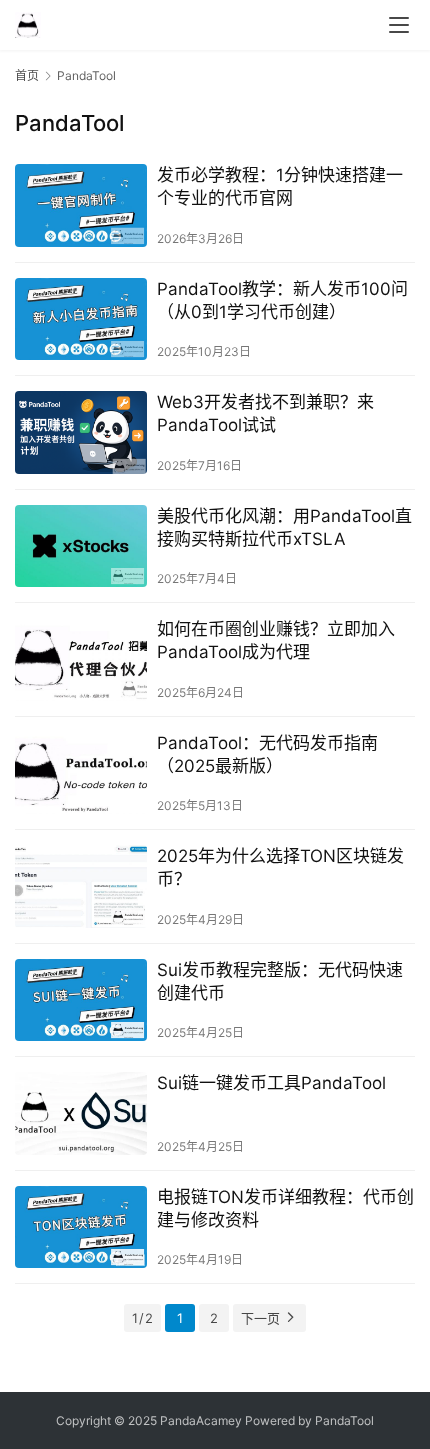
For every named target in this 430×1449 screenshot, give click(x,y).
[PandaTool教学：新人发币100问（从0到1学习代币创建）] (81, 319)
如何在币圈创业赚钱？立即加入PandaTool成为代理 (276, 640)
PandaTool (344, 1420)
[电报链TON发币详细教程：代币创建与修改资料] (81, 1227)
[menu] (399, 25)
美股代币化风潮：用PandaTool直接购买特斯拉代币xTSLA (284, 527)
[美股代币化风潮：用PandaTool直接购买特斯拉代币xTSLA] (81, 546)
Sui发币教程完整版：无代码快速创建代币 (280, 981)
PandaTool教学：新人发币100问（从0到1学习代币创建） (282, 300)
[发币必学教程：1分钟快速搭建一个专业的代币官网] (81, 205)
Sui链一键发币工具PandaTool (271, 1083)
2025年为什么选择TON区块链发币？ (280, 867)
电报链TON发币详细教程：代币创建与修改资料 (285, 1208)
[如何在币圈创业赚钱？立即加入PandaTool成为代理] (81, 659)
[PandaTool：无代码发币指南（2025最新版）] (81, 773)
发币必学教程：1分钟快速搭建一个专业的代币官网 (280, 186)
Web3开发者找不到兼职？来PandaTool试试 (265, 413)
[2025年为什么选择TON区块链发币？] (81, 886)
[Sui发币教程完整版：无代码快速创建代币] (81, 1000)
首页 (27, 75)
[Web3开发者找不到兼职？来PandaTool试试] (81, 432)
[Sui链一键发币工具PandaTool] (81, 1113)
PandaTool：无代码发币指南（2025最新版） (267, 754)
